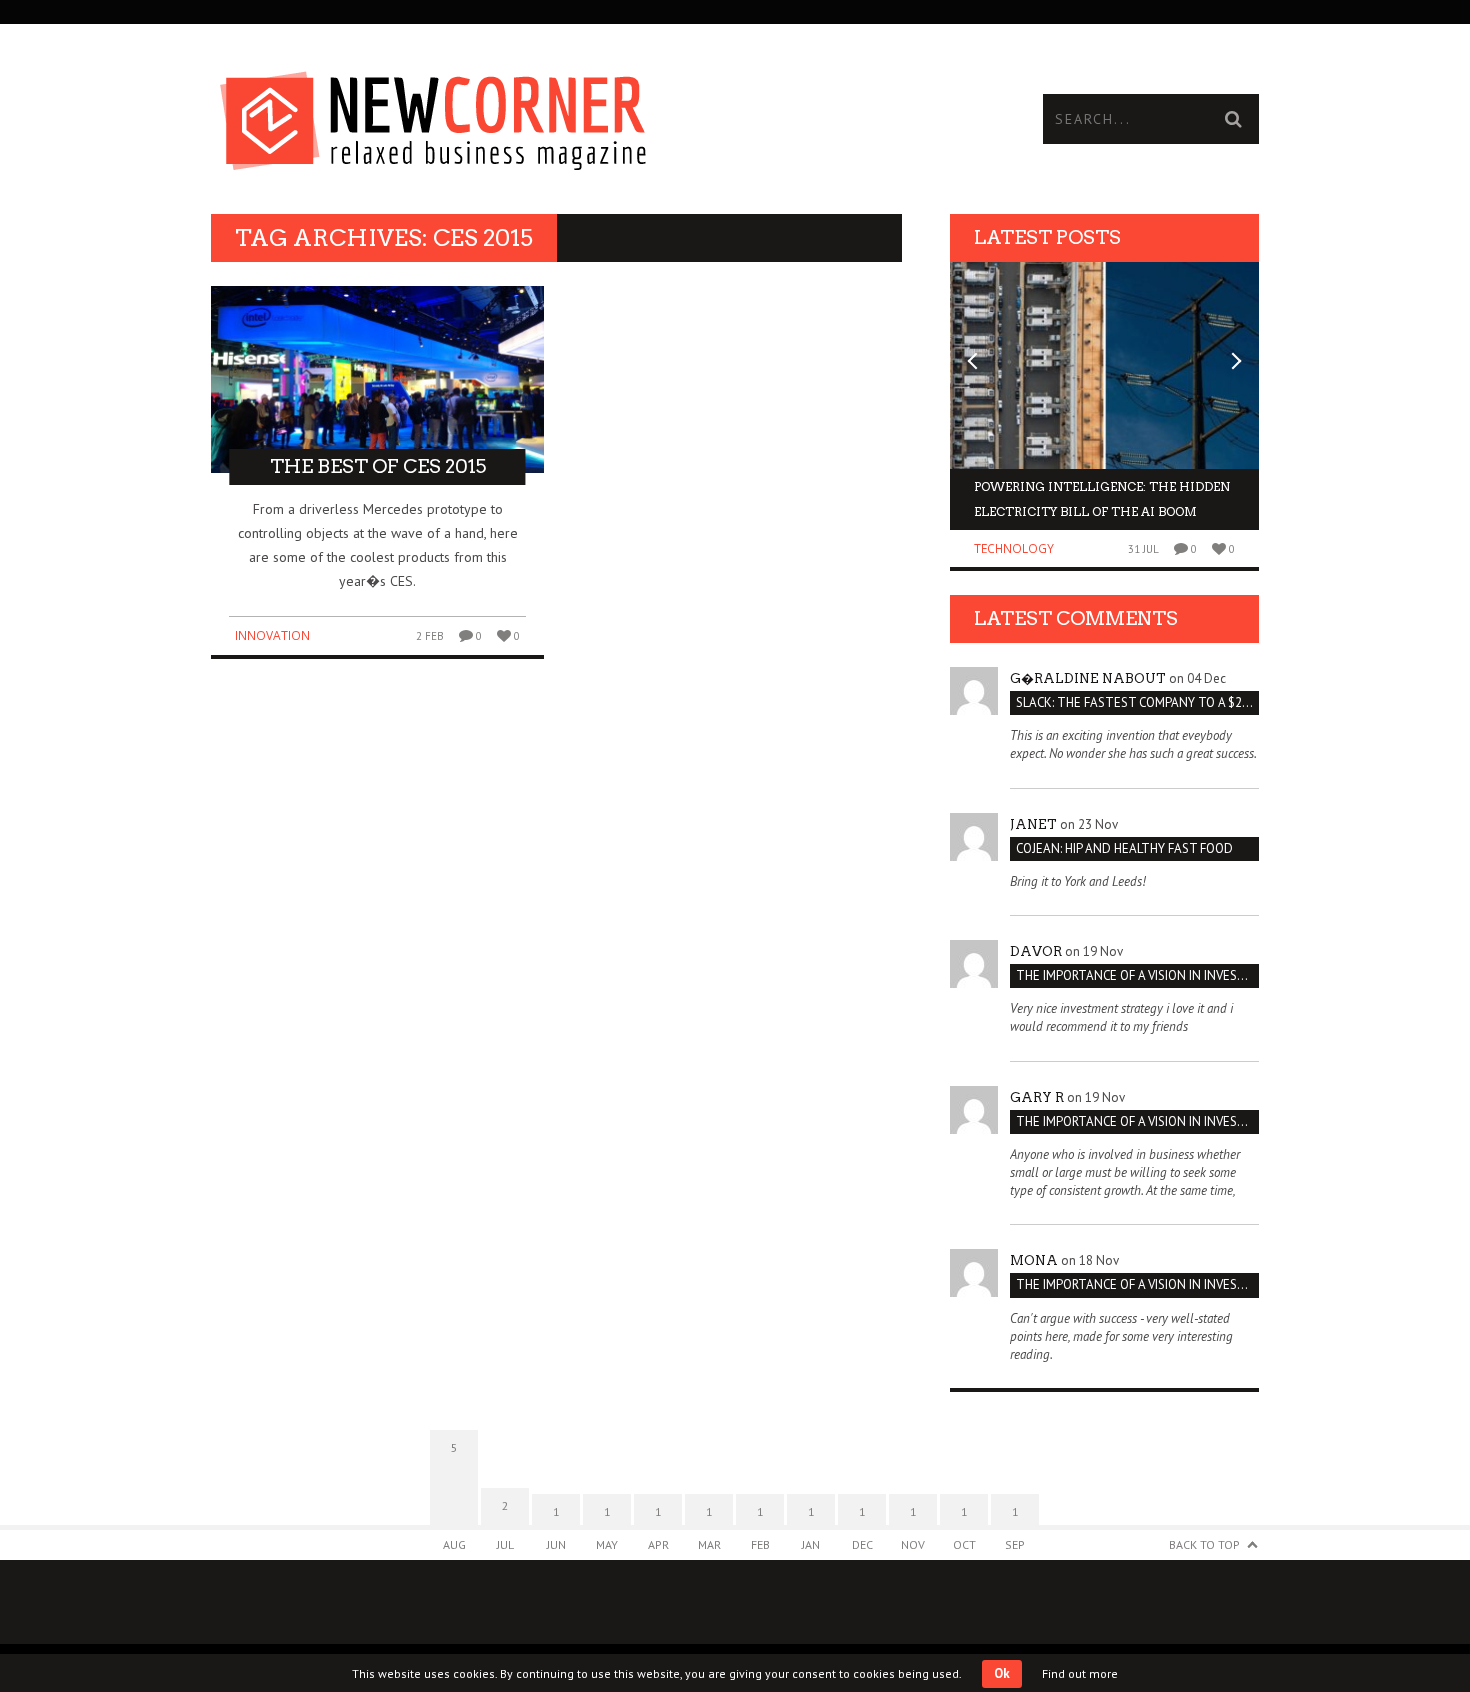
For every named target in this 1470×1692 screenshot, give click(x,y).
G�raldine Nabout (1088, 678)
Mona (1034, 1260)
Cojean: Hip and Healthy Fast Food (1124, 848)
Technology (1014, 548)
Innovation (272, 635)
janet (1033, 824)
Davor (1036, 951)
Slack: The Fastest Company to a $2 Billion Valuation (1137, 702)
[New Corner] (473, 115)
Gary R (1037, 1097)
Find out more (1080, 1673)
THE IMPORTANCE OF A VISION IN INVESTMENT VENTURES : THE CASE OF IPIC (1137, 975)
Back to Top (1204, 1544)
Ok (1002, 1673)
